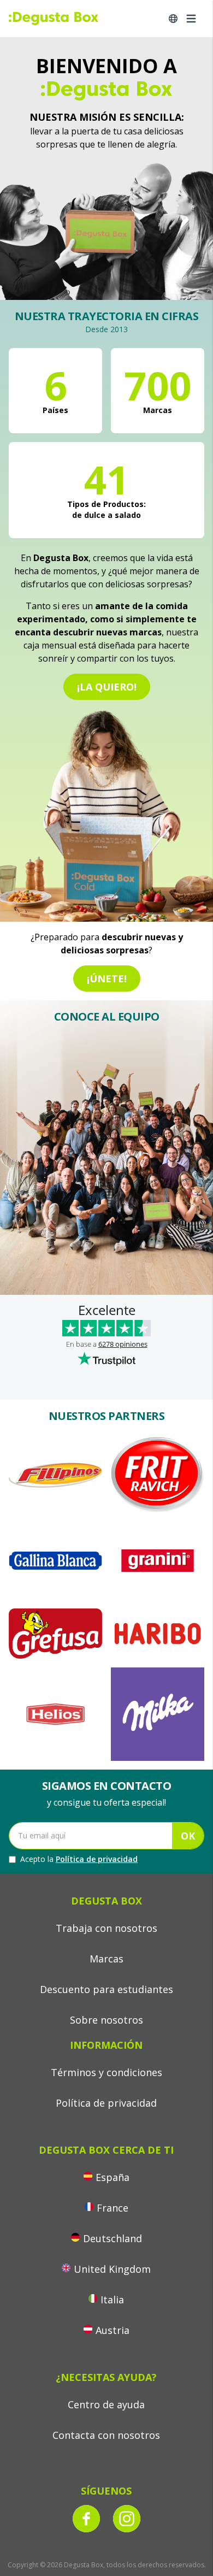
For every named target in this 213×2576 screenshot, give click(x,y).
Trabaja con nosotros (106, 1928)
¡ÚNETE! (107, 978)
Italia (112, 2300)
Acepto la (79, 1859)
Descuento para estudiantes (106, 1989)
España (113, 2177)
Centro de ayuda (106, 2404)
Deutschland (113, 2238)
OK (188, 1836)
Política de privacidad (97, 1859)
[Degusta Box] (54, 19)
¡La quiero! (107, 687)
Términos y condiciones (106, 2072)
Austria (113, 2330)
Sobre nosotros (106, 2020)
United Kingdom (112, 2269)
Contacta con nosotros (106, 2435)
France (113, 2208)
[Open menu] (191, 19)
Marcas (106, 1959)
